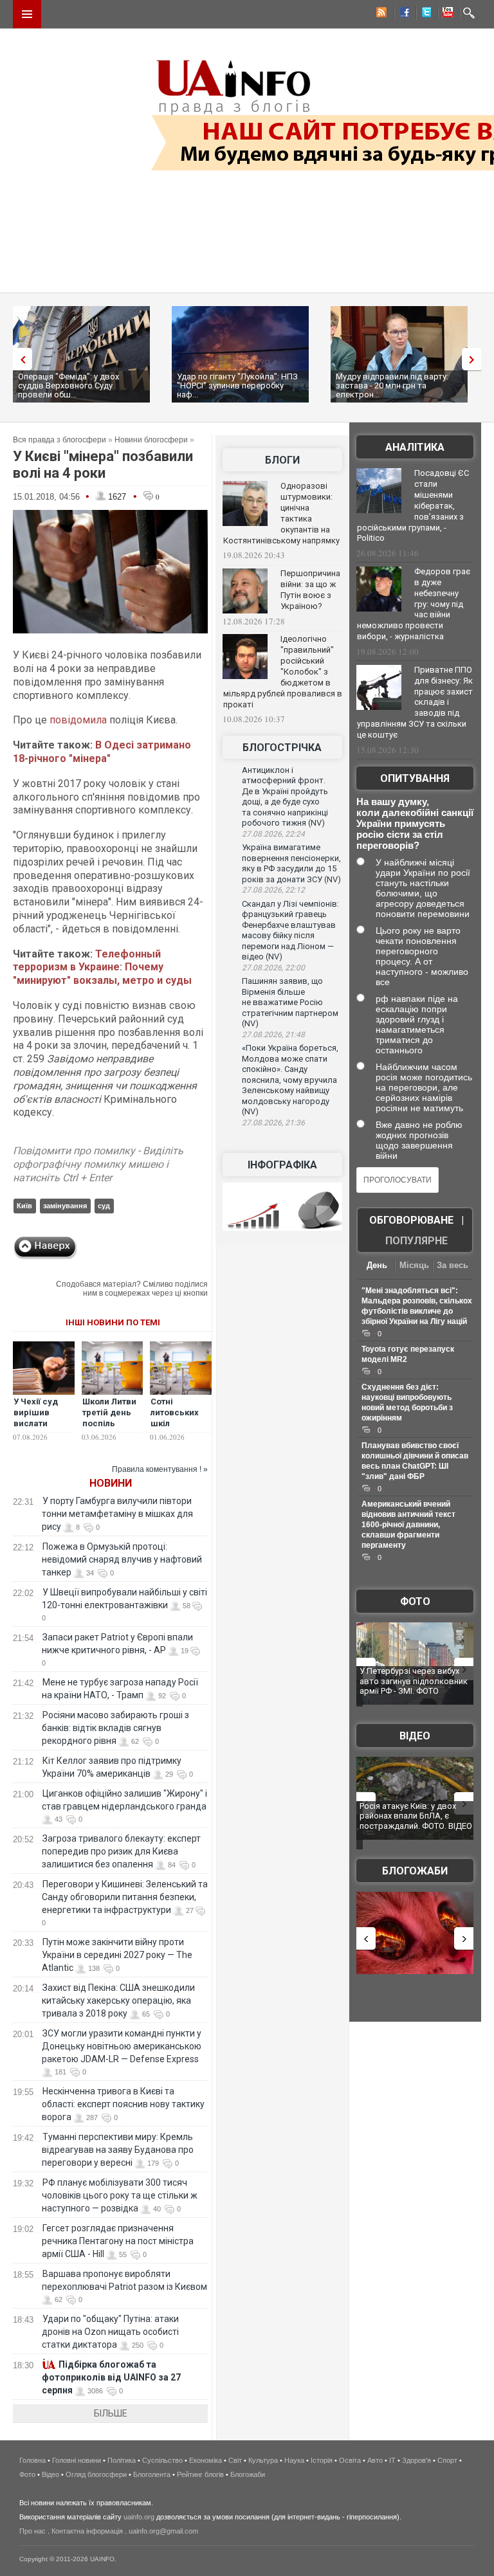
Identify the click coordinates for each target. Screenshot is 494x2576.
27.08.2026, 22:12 (273, 890)
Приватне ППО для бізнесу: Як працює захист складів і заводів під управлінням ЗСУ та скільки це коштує (415, 702)
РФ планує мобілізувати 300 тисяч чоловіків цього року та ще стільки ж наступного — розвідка (120, 2195)
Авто (375, 2460)
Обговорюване (411, 1220)
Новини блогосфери (151, 440)
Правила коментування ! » (160, 1469)
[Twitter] (424, 14)
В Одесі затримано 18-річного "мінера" (102, 752)
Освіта (350, 2460)
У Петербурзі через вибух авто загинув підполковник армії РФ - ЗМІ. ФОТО (414, 1681)
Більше (111, 2413)
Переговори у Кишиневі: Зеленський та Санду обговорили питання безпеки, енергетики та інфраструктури (125, 1897)
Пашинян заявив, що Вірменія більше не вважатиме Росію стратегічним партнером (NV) (290, 1002)
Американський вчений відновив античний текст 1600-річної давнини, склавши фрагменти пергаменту (408, 1525)
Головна (32, 2460)
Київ (24, 1206)
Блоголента (152, 2474)
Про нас (32, 2531)
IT (392, 2460)
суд (104, 1206)
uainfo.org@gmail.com (163, 2531)
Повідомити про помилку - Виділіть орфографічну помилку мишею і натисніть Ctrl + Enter (98, 1164)
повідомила (78, 720)
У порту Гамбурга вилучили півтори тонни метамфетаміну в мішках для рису (117, 1514)
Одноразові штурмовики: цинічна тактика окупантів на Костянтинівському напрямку (281, 513)
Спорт (447, 2460)
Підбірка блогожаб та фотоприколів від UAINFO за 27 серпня (111, 2377)
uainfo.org (139, 2517)
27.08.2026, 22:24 (273, 834)
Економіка (206, 2460)
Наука (294, 2460)
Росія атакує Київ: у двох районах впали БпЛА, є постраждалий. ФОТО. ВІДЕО (416, 1816)
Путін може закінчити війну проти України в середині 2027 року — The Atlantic (117, 1955)
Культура (263, 2460)
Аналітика (415, 447)
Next (475, 359)
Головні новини (77, 2460)
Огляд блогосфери (96, 2474)
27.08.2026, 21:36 (273, 1123)
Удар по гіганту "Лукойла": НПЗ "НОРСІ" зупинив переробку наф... (237, 385)
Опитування (415, 778)
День (377, 1265)
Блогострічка (282, 748)
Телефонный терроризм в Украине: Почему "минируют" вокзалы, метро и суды (102, 967)
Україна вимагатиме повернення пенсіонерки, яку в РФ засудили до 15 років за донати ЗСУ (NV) (291, 863)
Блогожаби (415, 1871)
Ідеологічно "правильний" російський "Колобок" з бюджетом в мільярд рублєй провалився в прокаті (283, 671)
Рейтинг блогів (200, 2474)
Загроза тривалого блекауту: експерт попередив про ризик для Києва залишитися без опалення (121, 1851)
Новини (111, 1483)
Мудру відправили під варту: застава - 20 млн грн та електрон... (392, 385)
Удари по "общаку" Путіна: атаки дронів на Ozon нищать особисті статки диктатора (110, 2332)
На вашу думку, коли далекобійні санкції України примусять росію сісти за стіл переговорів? (415, 823)
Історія (322, 2460)
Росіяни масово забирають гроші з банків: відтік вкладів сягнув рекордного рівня (115, 1728)
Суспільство (162, 2460)
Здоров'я (416, 2460)
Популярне (416, 1241)
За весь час (453, 1266)
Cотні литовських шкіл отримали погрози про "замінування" (181, 1429)
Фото (415, 1601)
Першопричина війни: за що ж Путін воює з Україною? (310, 590)
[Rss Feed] (380, 14)
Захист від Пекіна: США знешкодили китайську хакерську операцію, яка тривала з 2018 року (118, 2000)
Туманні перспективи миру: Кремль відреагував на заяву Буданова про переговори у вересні (118, 2150)
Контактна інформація (87, 2531)
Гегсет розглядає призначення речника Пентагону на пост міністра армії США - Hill (118, 2241)
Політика (122, 2460)
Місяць (414, 1265)
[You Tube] (446, 14)
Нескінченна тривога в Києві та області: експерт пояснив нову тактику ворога (123, 2104)
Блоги (282, 460)
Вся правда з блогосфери (59, 440)
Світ (235, 2460)
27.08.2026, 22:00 (273, 968)
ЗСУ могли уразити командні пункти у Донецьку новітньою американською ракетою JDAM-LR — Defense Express (122, 2046)
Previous (19, 359)
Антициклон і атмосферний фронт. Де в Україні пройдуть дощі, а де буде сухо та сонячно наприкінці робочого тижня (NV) (285, 797)
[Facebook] (402, 14)
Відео (415, 1736)
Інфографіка (282, 1165)
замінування (65, 1206)
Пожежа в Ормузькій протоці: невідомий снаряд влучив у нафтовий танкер (122, 1559)
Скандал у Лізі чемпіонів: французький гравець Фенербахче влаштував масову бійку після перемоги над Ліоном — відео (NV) (290, 930)
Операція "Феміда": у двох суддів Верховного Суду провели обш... (69, 385)
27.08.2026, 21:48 (273, 1035)
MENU (27, 14)
